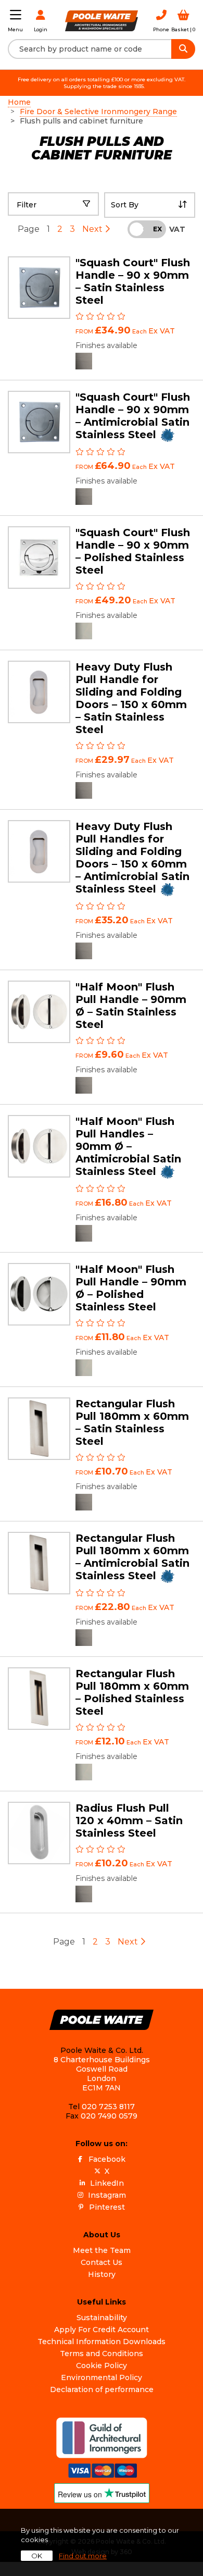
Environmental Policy (102, 2377)
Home (19, 102)
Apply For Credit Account (102, 2330)
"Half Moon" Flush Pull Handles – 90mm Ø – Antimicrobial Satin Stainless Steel (128, 1146)
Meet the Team (102, 2250)
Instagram (107, 2195)
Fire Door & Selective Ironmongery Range (98, 112)
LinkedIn (107, 2183)
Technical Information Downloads (102, 2342)
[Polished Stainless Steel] (84, 631)
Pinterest (107, 2207)
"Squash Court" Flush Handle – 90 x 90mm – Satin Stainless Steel (133, 281)
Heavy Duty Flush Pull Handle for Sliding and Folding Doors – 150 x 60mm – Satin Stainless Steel (131, 698)
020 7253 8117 (108, 2107)
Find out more (83, 2556)
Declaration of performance (102, 2389)
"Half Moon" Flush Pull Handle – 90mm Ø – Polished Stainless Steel (131, 1288)
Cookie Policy (102, 2366)
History (102, 2274)
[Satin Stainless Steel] (84, 361)
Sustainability (102, 2318)
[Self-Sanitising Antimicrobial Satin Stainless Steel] (84, 497)
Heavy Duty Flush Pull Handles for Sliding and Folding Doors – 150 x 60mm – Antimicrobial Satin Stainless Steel (132, 858)
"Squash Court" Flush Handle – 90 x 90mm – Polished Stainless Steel (133, 551)
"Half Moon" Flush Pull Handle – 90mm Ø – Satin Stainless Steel (131, 1006)
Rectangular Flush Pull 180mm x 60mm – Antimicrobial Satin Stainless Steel (132, 1557)
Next (93, 229)
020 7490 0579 (109, 2116)
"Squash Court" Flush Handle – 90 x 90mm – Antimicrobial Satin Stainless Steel (133, 416)
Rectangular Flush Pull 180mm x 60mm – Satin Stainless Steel (132, 1422)
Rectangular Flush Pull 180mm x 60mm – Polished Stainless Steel (132, 1692)
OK (37, 2556)
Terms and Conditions (102, 2354)
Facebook (107, 2159)
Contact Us (102, 2262)
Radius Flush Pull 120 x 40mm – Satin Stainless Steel (129, 1820)
